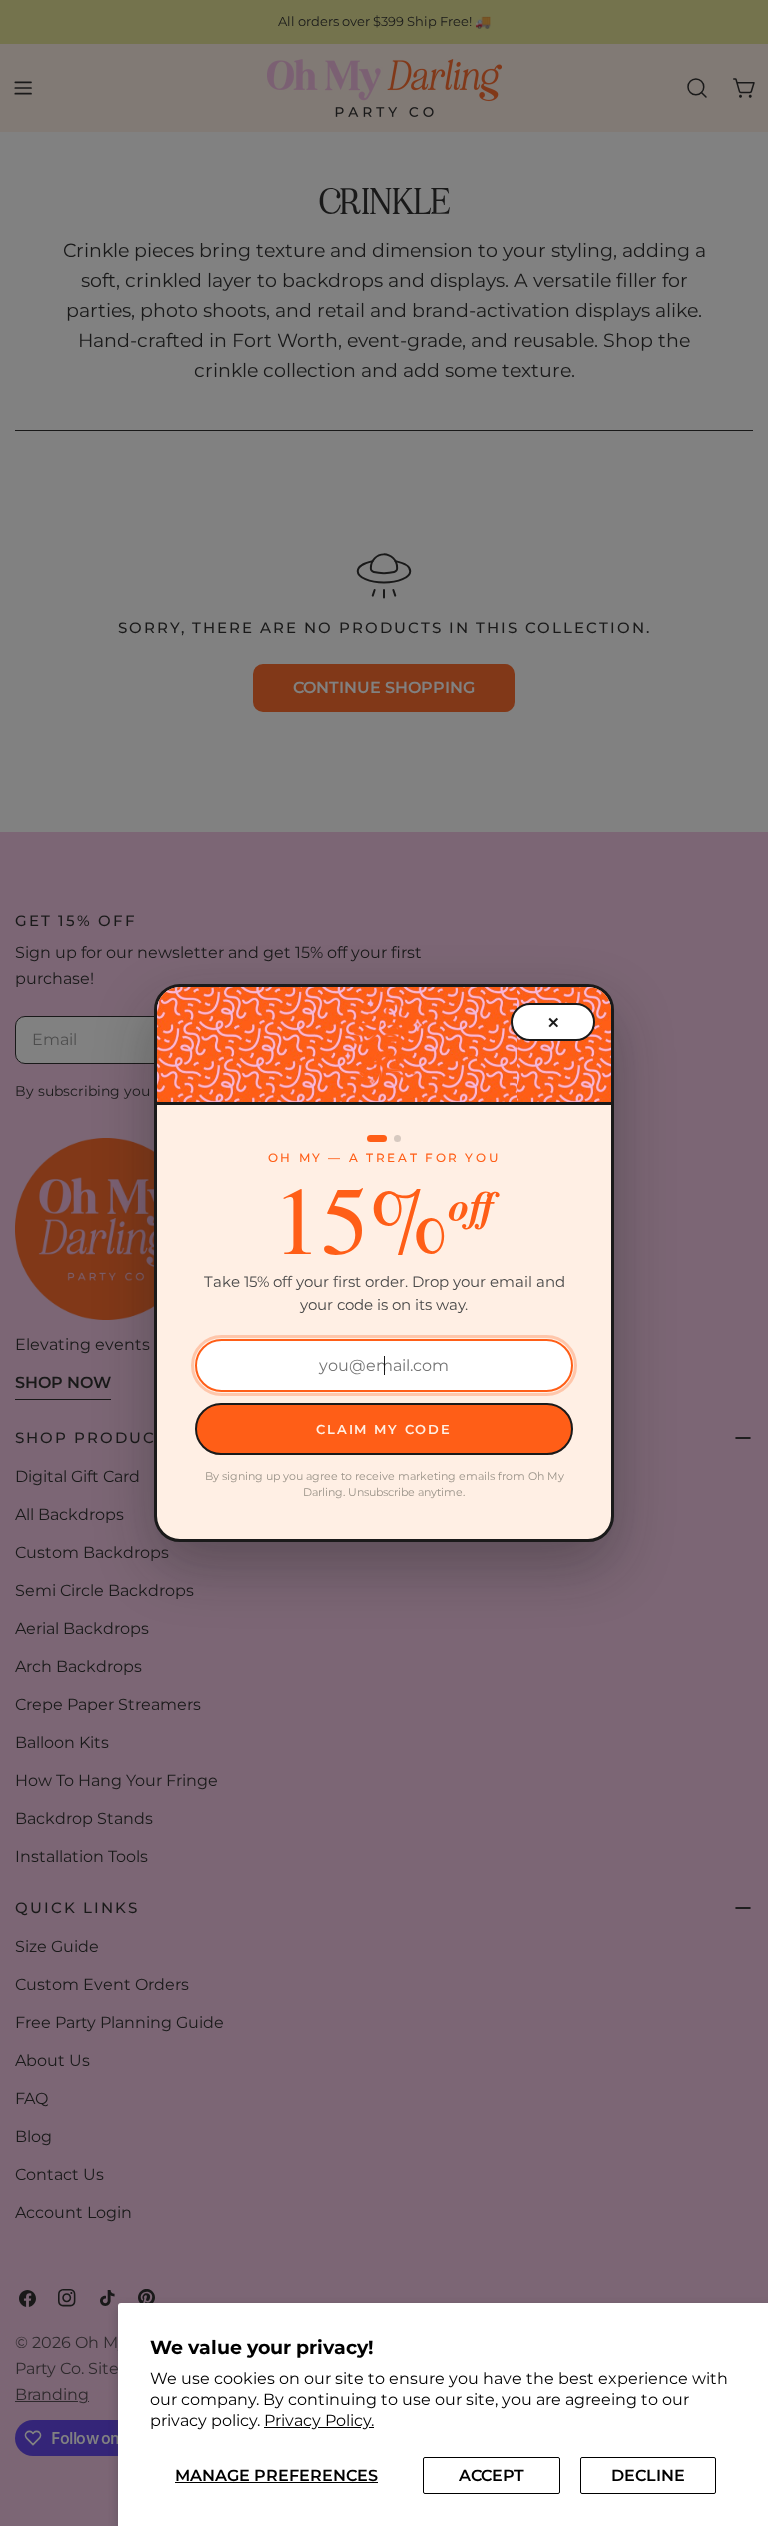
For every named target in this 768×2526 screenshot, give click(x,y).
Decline (648, 2475)
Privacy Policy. (319, 2420)
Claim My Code (384, 1429)
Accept (491, 2475)
